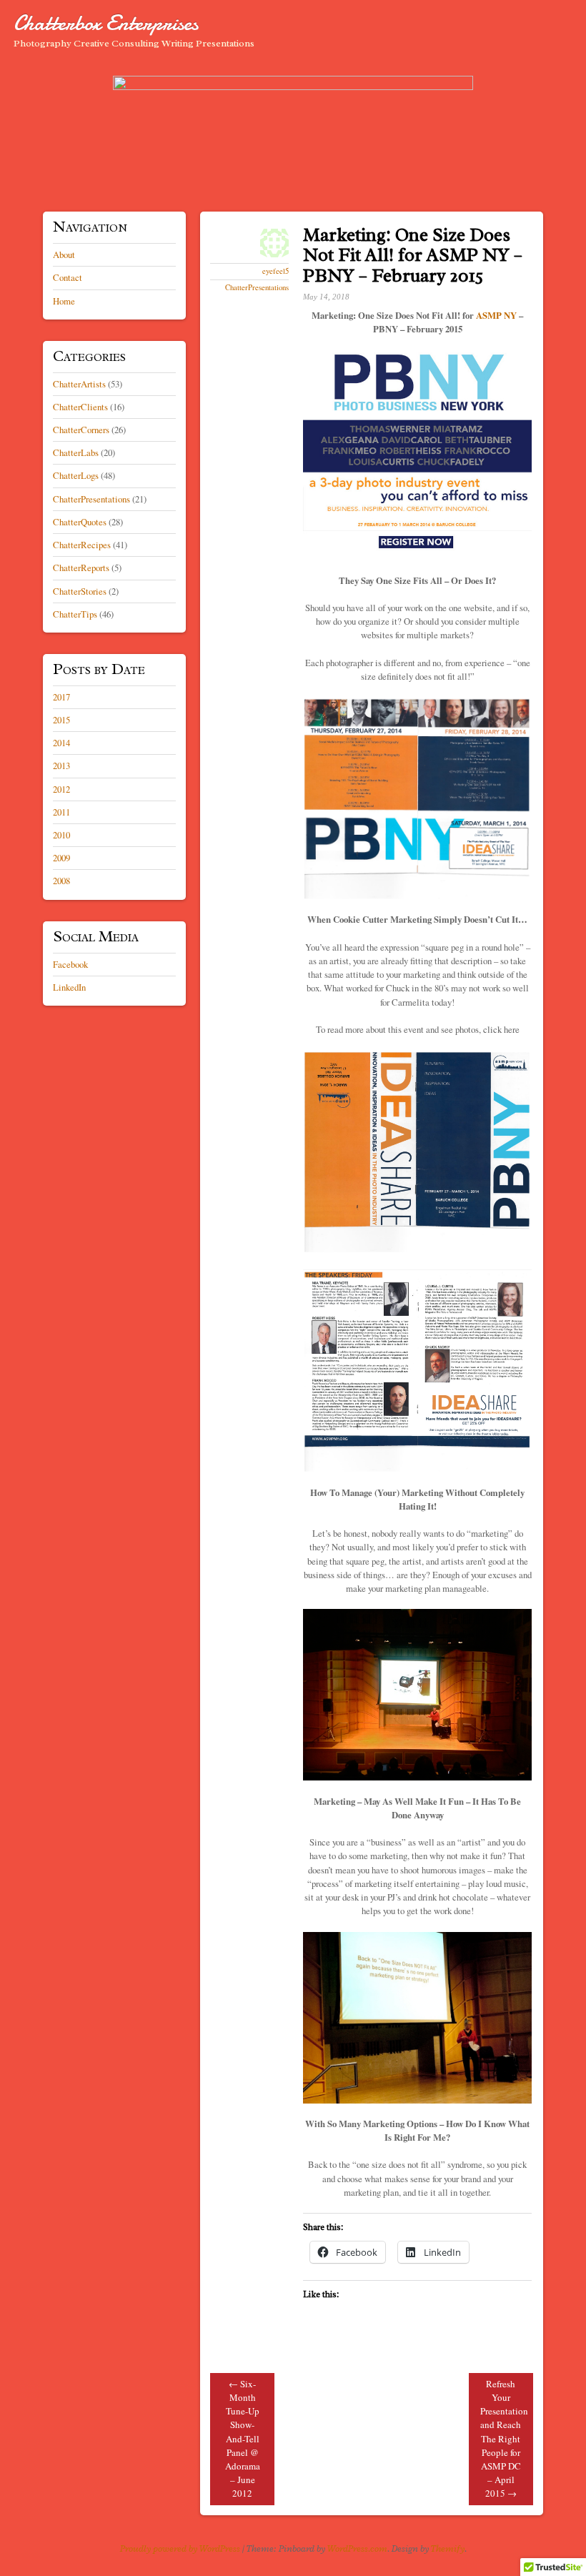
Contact (68, 277)
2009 (61, 858)
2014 (61, 743)
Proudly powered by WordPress (180, 2549)
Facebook (70, 964)
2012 (61, 789)
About (64, 254)
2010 (61, 835)
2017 (61, 697)
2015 (61, 720)
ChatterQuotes (80, 522)
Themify (448, 2549)
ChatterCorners (81, 430)
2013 (61, 766)
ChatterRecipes (82, 545)
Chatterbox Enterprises (106, 23)
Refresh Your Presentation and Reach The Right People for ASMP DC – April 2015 (504, 2439)
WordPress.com (357, 2549)
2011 (61, 812)
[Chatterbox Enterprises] (293, 135)
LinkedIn (69, 987)
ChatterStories (80, 591)
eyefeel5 (275, 271)
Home (64, 301)
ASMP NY (496, 315)
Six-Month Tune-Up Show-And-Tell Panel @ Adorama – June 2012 (243, 2439)
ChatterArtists (79, 384)
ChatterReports (81, 568)
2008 (61, 881)
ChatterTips (75, 614)
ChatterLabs (76, 452)
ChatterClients (80, 407)
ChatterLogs (76, 475)
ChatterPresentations (257, 287)
